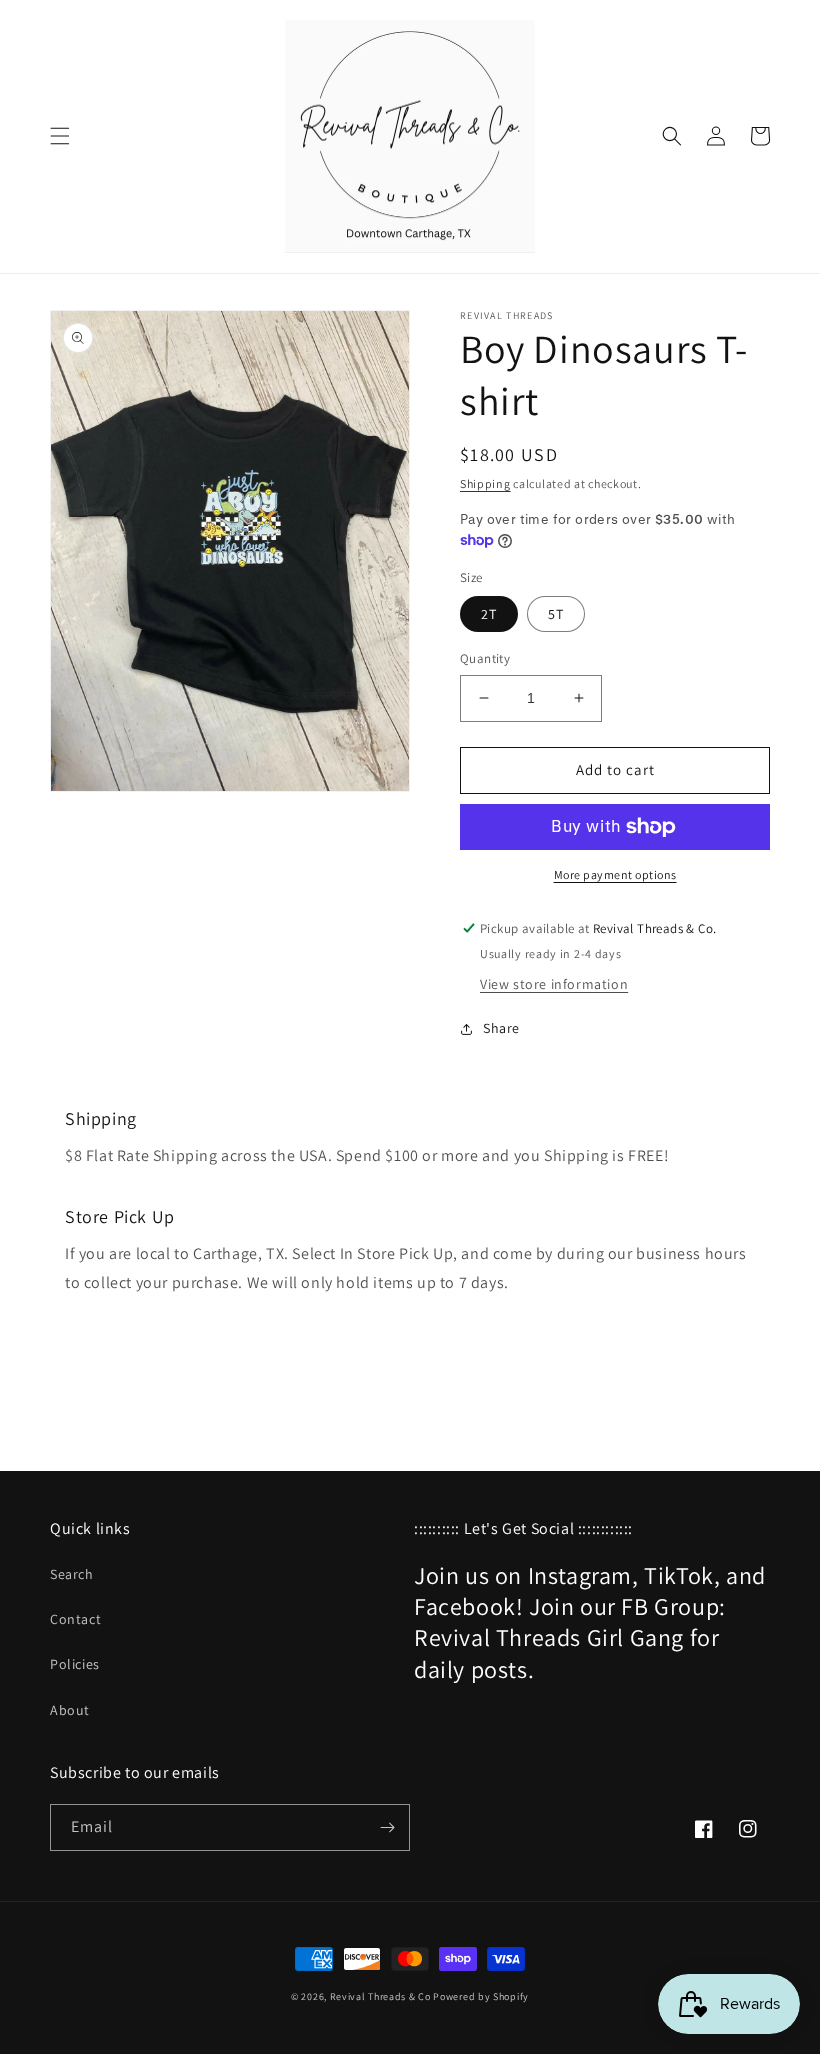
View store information (554, 984)
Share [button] (501, 1028)
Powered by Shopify (481, 1996)
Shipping (485, 483)
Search (72, 1574)
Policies (75, 1664)
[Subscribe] (387, 1827)
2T (489, 614)
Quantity (485, 658)
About (70, 1710)
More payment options (615, 874)
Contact (75, 1619)
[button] (60, 136)
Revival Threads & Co (380, 1996)
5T (556, 614)
